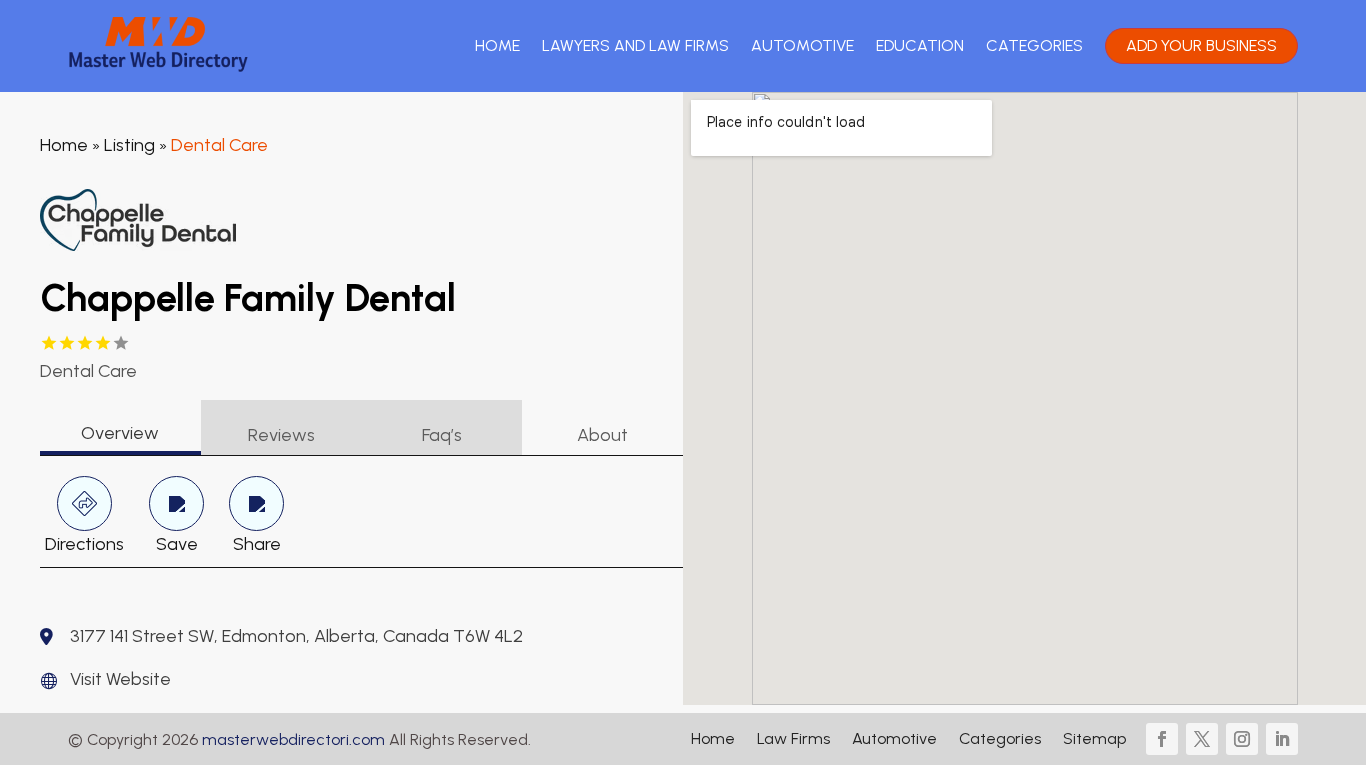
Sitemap (1094, 740)
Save (177, 544)
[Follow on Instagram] (1242, 739)
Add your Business (1201, 45)
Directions (84, 544)
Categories (1034, 45)
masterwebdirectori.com (293, 739)
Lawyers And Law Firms (635, 45)
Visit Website (120, 679)
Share (257, 544)
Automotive (802, 45)
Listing (129, 145)
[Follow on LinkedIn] (1282, 739)
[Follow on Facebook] (1162, 739)
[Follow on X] (1202, 739)
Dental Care (219, 145)
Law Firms (793, 740)
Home (497, 45)
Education (920, 45)
